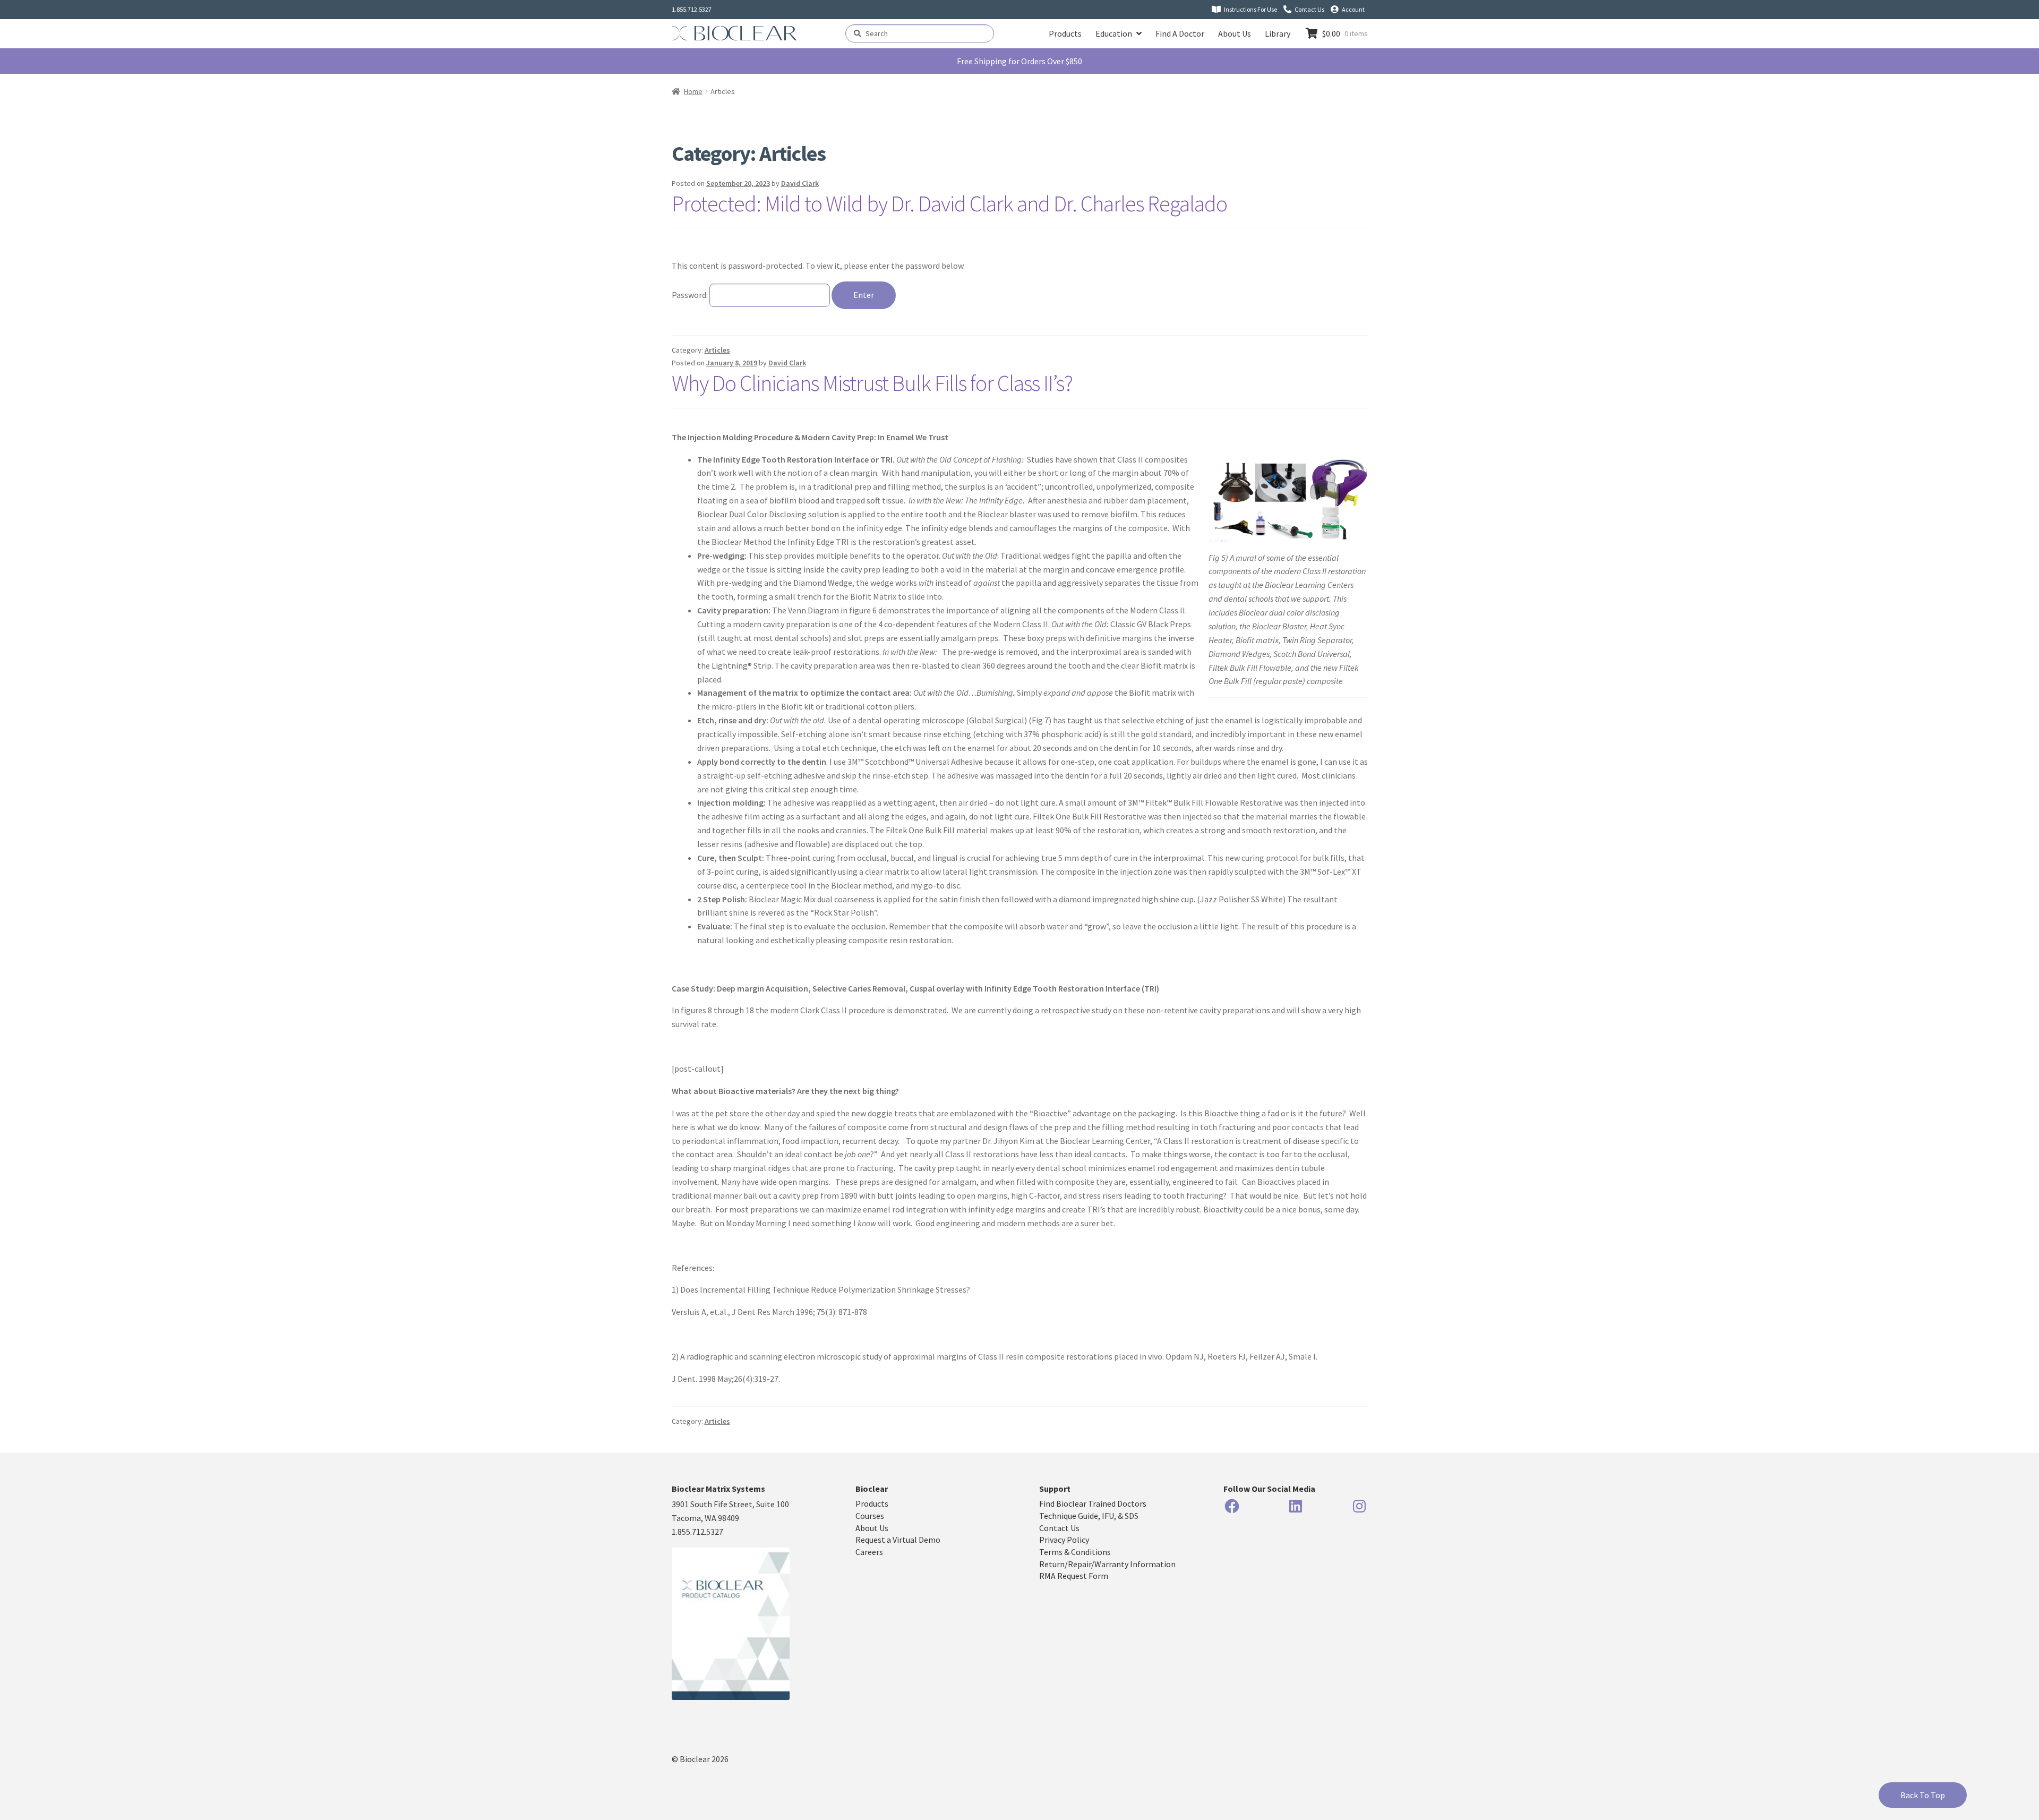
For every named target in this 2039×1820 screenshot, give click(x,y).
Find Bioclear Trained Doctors (1093, 1503)
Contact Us (1309, 9)
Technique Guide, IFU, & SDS (1089, 1516)
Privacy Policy (1064, 1540)
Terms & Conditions (1075, 1552)
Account (1353, 9)
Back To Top (1923, 1795)
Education (1114, 33)
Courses (870, 1516)
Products (1065, 33)
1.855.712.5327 (692, 9)
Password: (691, 295)
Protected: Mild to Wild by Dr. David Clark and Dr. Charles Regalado (949, 203)
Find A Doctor (1180, 33)
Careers (869, 1552)
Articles (717, 350)
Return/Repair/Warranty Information (1107, 1564)
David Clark (800, 183)
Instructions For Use (1250, 9)
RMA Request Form (1074, 1576)
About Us (1235, 33)
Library (1278, 33)
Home (693, 91)
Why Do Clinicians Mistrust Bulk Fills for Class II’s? (872, 383)
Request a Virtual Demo (898, 1540)
